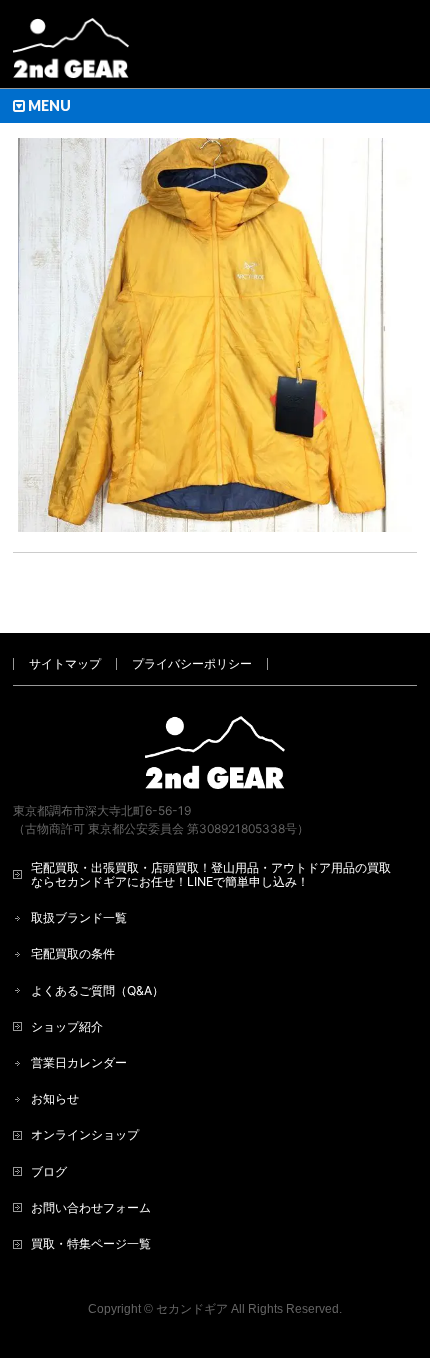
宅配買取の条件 (73, 953)
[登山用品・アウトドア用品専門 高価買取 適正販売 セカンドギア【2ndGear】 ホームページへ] (71, 55)
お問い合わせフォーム (91, 1207)
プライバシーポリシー (192, 663)
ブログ (49, 1171)
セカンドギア (192, 1309)
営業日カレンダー (79, 1062)
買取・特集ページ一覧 (91, 1243)
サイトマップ (65, 663)
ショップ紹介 (67, 1026)
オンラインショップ (85, 1134)
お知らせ (55, 1098)
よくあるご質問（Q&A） (97, 990)
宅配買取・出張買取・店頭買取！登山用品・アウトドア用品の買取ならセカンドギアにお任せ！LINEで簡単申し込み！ (211, 874)
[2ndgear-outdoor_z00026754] (215, 335)
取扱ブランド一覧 (79, 917)
